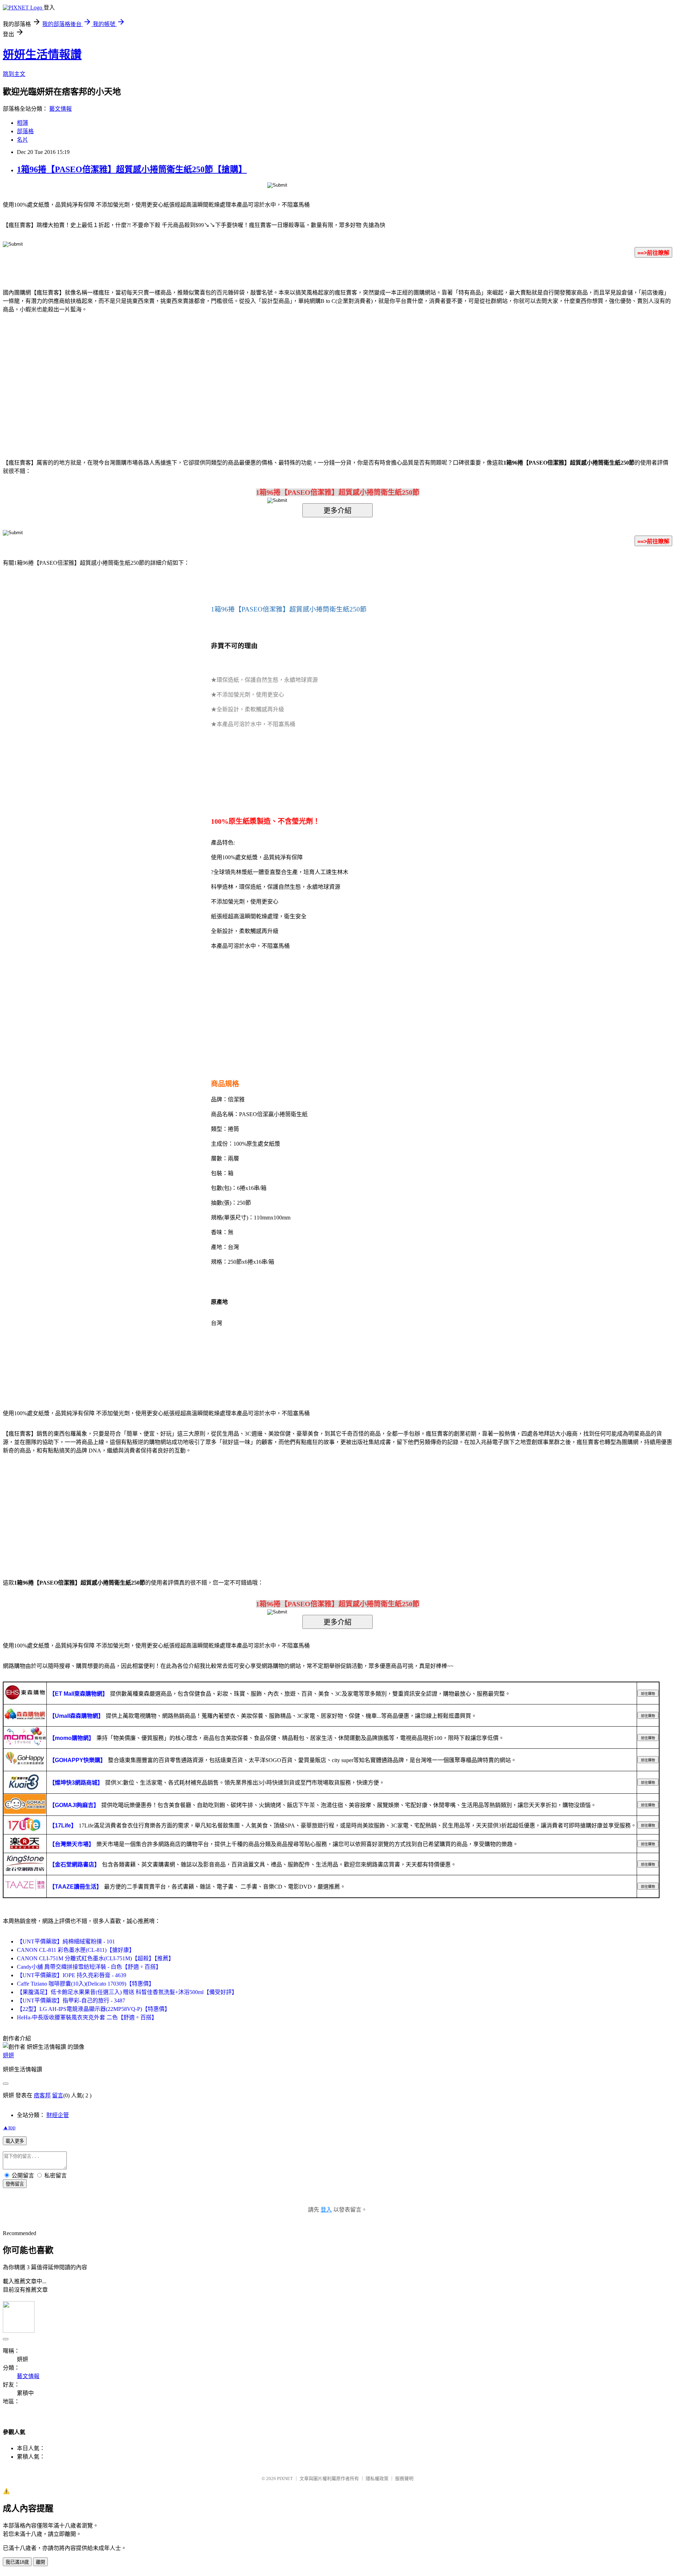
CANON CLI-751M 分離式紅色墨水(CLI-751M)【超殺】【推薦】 (95, 1958)
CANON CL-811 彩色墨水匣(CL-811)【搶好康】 (76, 1950)
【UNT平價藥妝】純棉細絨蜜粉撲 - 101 (66, 1941)
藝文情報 (60, 109)
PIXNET (285, 2478)
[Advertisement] (278, 375)
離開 (40, 2562)
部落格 (25, 131)
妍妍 (8, 2055)
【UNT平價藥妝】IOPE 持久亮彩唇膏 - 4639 (72, 1975)
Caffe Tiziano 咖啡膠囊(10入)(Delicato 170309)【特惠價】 (86, 1984)
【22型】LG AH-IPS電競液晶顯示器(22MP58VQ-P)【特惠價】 (94, 2009)
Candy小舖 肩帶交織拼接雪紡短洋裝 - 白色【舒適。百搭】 (89, 1967)
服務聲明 (404, 2478)
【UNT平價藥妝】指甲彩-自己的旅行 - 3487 (71, 2001)
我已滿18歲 (17, 2562)
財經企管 (58, 2115)
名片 (22, 140)
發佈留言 (15, 2184)
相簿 (22, 123)
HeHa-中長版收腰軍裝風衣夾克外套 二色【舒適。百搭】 (87, 2017)
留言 (58, 2095)
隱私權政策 (377, 2478)
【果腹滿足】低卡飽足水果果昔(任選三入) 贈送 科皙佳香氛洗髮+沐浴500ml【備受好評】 (127, 1992)
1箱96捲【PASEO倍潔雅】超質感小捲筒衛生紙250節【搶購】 (132, 169)
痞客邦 (42, 2095)
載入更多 (15, 2141)
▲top (9, 2127)
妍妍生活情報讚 (42, 54)
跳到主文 (14, 74)
